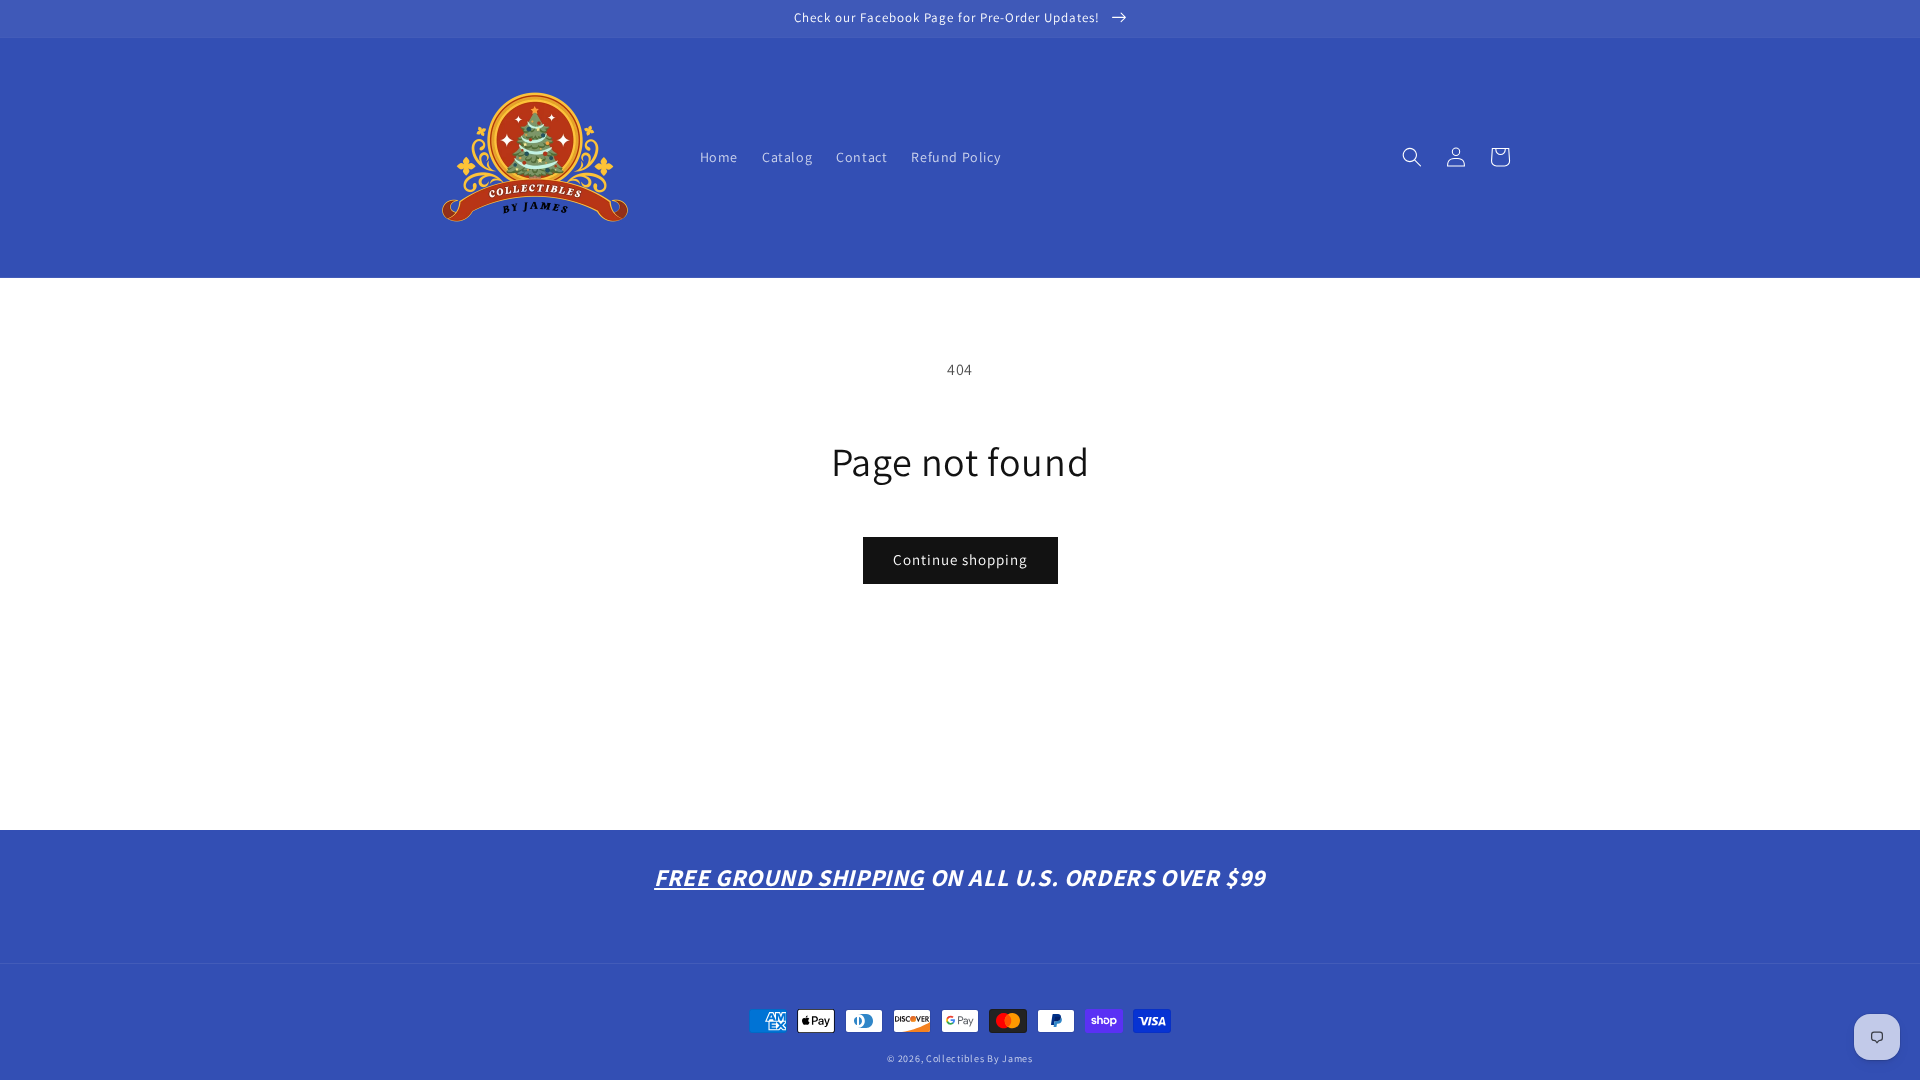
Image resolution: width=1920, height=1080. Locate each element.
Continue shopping (960, 559)
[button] (1412, 157)
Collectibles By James (979, 1058)
